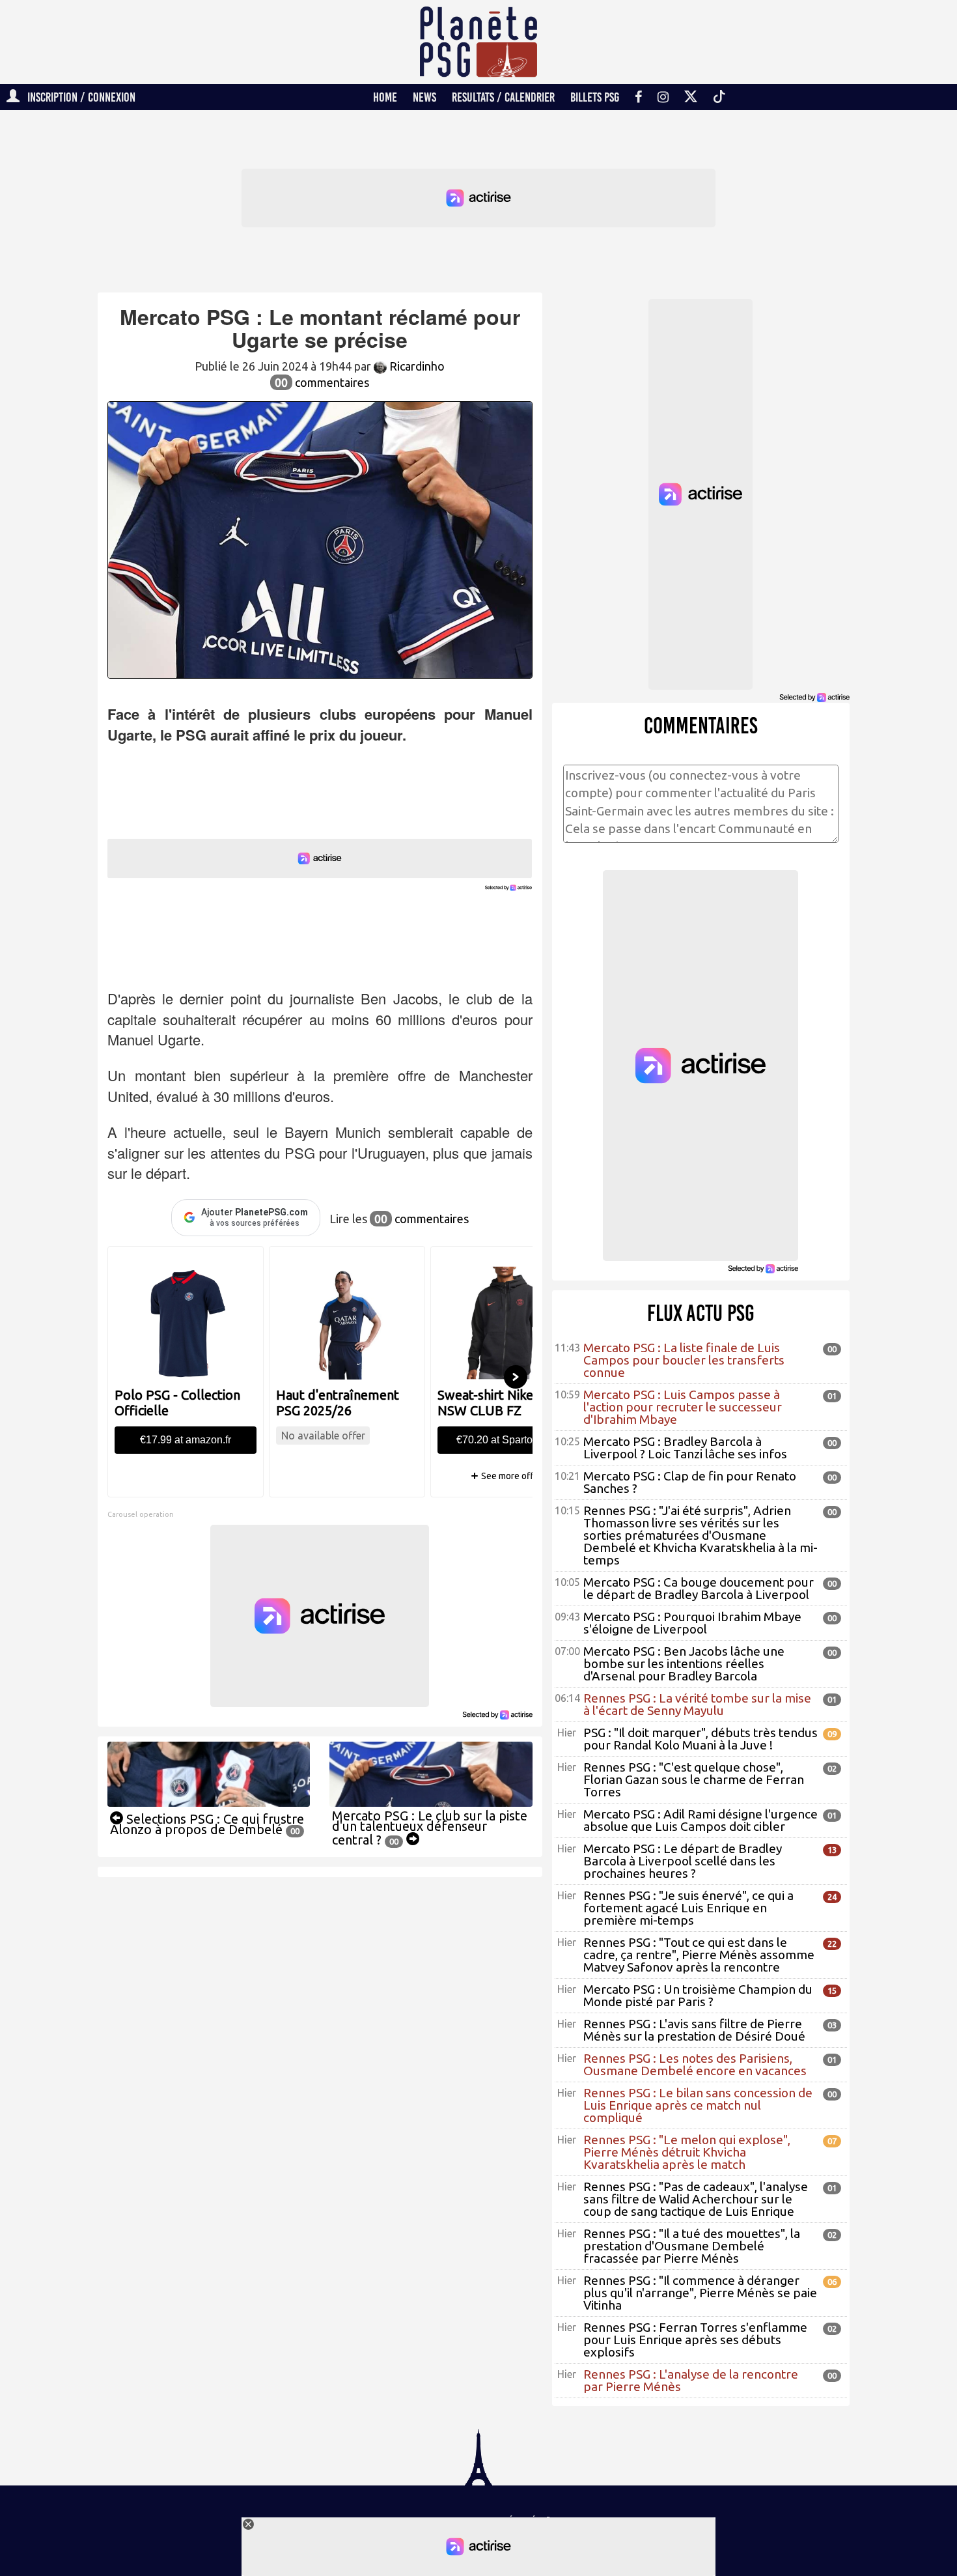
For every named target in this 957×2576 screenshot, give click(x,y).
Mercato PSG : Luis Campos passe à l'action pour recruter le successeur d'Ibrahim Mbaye (683, 1407)
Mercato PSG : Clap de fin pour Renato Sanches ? (690, 1482)
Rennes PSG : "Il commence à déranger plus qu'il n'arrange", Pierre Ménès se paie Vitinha (700, 2293)
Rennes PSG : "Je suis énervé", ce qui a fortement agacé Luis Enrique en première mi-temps (688, 1908)
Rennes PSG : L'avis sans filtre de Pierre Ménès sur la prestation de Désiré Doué (694, 2030)
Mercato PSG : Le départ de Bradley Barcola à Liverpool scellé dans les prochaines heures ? (683, 1861)
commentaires (322, 382)
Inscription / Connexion (77, 97)
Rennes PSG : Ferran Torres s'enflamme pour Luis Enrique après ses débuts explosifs (695, 2340)
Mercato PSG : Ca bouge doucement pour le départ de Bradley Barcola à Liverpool (699, 1588)
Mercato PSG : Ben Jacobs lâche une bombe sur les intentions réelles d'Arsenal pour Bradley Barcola (684, 1663)
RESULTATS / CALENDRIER (503, 97)
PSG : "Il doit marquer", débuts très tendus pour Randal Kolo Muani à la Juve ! (700, 1739)
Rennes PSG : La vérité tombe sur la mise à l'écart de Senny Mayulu (697, 1704)
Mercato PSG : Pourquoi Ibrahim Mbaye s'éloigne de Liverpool (692, 1623)
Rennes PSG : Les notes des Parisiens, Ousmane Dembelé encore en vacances (695, 2064)
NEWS (424, 97)
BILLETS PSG (595, 97)
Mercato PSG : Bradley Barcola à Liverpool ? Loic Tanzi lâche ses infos (685, 1448)
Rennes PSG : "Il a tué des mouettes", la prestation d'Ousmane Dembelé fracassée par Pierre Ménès (692, 2246)
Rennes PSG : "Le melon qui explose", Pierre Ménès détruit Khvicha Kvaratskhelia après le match (687, 2152)
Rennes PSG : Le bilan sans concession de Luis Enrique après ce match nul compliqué (698, 2105)
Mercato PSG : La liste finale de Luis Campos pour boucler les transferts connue (684, 1360)
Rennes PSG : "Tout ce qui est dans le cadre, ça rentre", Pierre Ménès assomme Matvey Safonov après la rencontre (699, 1955)
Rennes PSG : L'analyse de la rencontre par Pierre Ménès (691, 2380)
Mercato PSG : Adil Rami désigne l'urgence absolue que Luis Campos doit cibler (700, 1820)
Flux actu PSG (701, 1313)
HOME (385, 97)
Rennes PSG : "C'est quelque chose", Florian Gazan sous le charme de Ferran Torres (694, 1779)
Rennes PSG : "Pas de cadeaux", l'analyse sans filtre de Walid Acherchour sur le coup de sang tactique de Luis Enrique (696, 2199)
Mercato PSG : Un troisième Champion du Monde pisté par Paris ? (698, 1995)
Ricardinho (416, 366)
